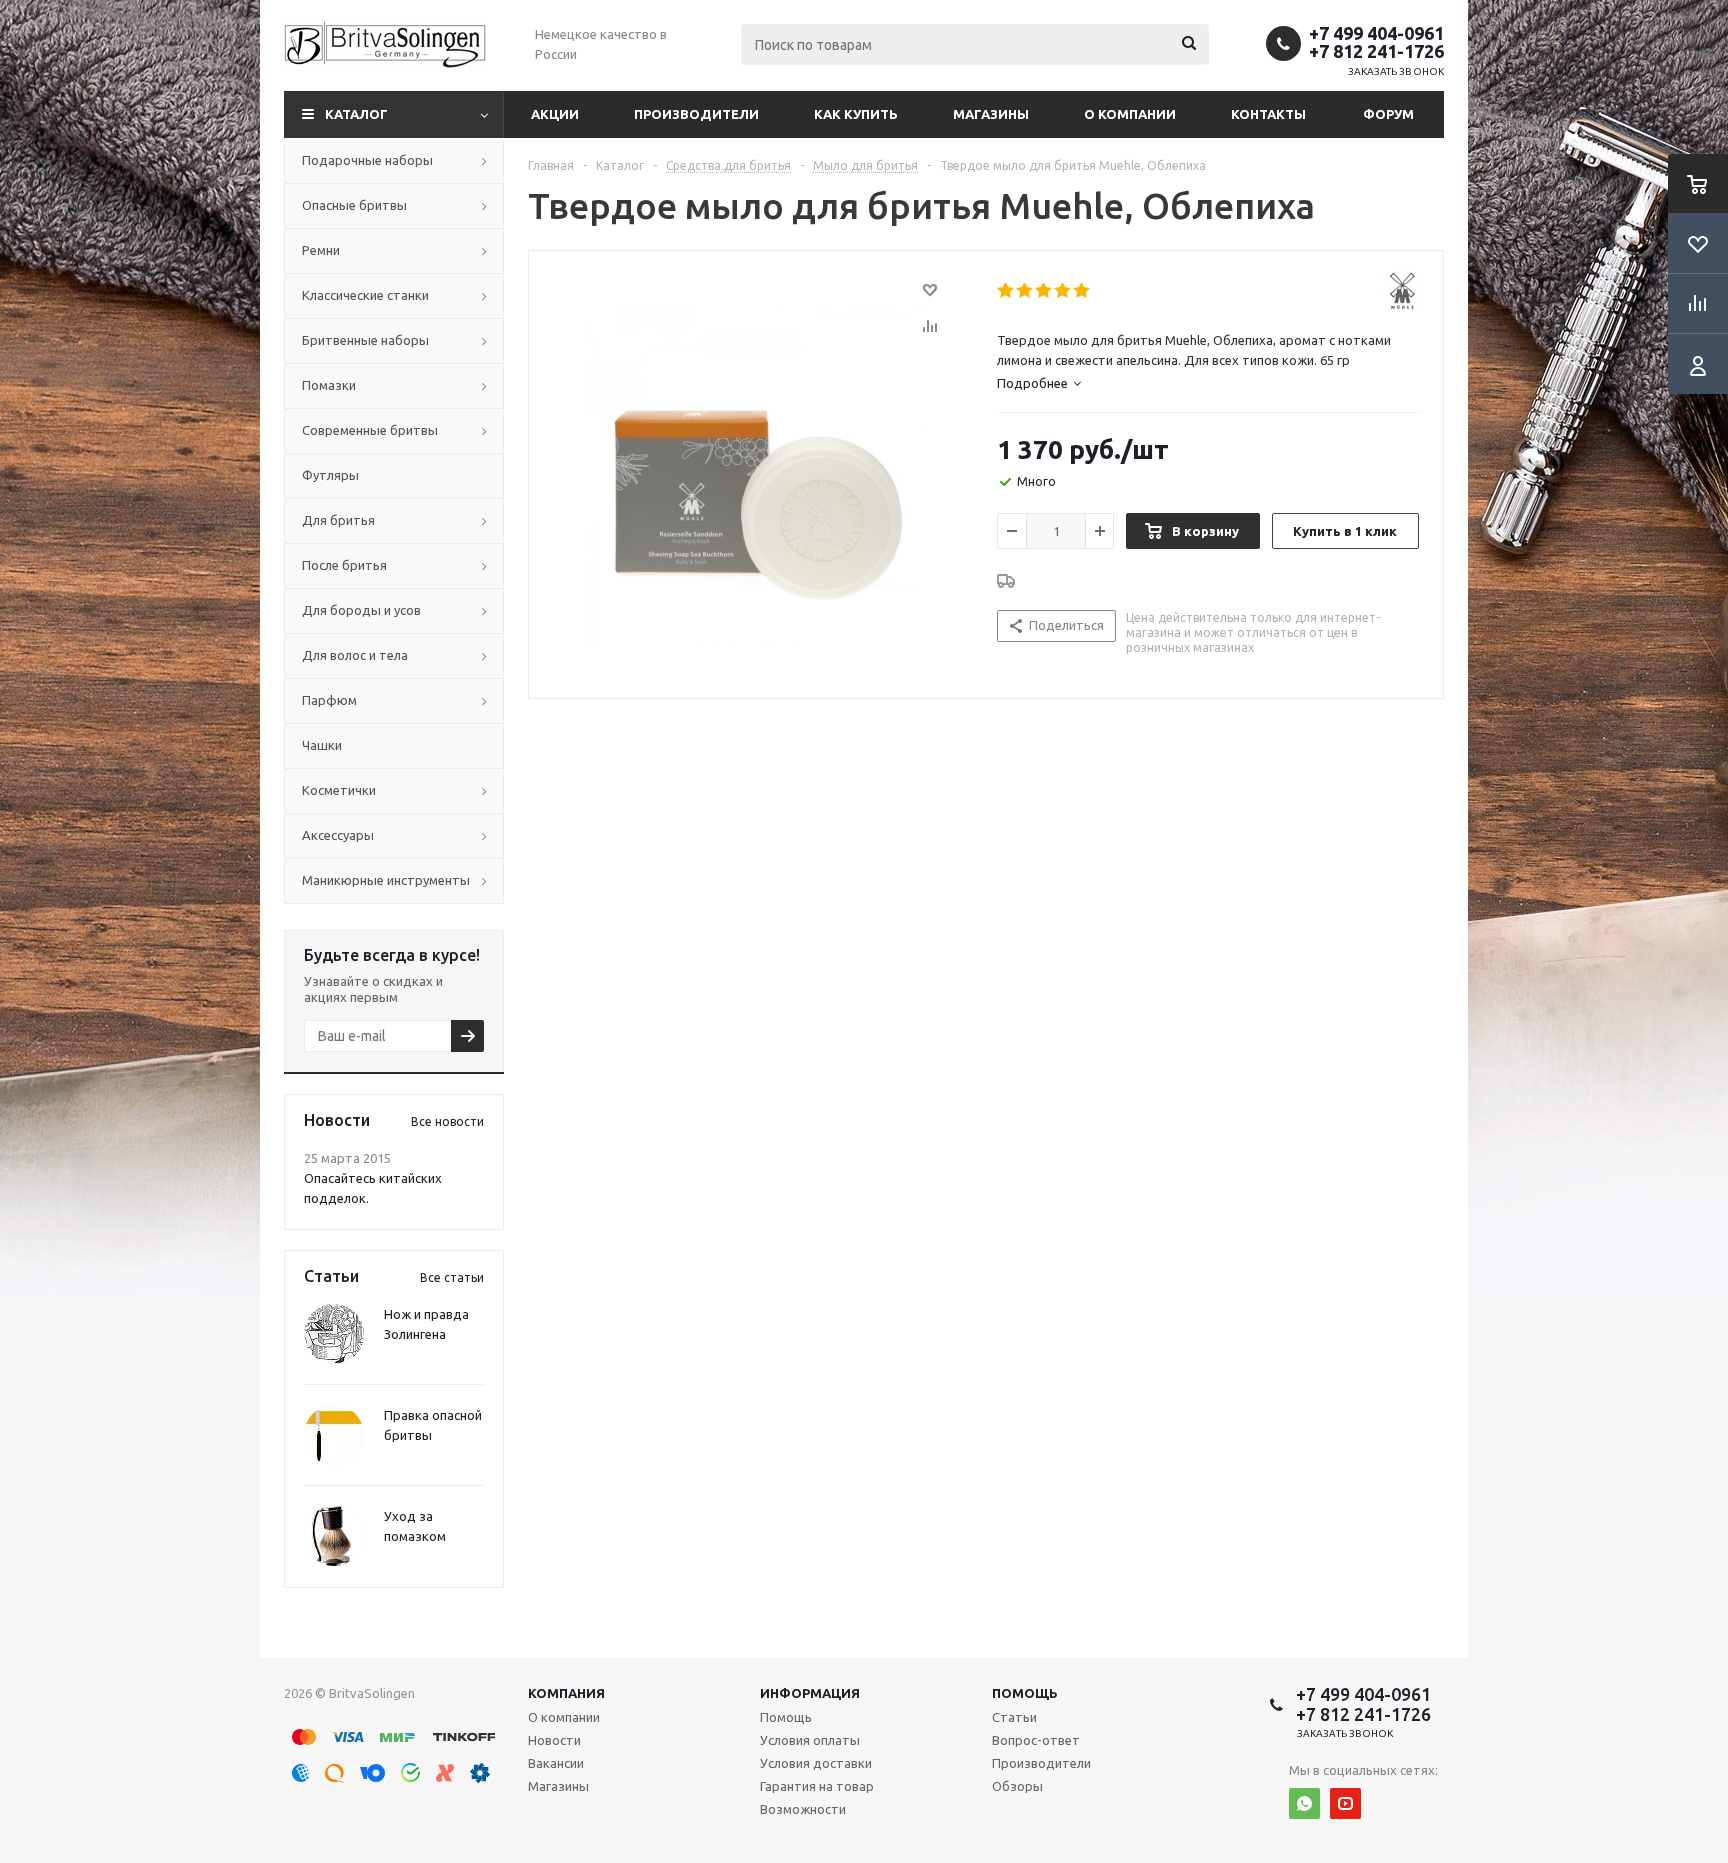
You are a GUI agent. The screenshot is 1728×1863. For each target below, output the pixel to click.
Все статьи (452, 1277)
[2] (1025, 291)
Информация (810, 1693)
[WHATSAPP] (1304, 1803)
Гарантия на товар (817, 1786)
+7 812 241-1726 (1376, 51)
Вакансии (556, 1763)
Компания (566, 1693)
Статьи (1014, 1717)
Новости (554, 1740)
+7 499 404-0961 (1376, 33)
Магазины (991, 114)
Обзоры (1017, 1786)
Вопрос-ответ (1036, 1740)
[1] (1006, 291)
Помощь (1025, 1693)
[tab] (1039, 383)
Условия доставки (816, 1763)
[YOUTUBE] (1345, 1803)
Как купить (856, 114)
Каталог (356, 114)
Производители (696, 114)
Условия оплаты (810, 1740)
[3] (1044, 291)
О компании (1130, 114)
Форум (1388, 114)
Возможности (803, 1809)
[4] (1063, 291)
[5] (1082, 291)
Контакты (1268, 114)
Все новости (447, 1121)
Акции (555, 114)
